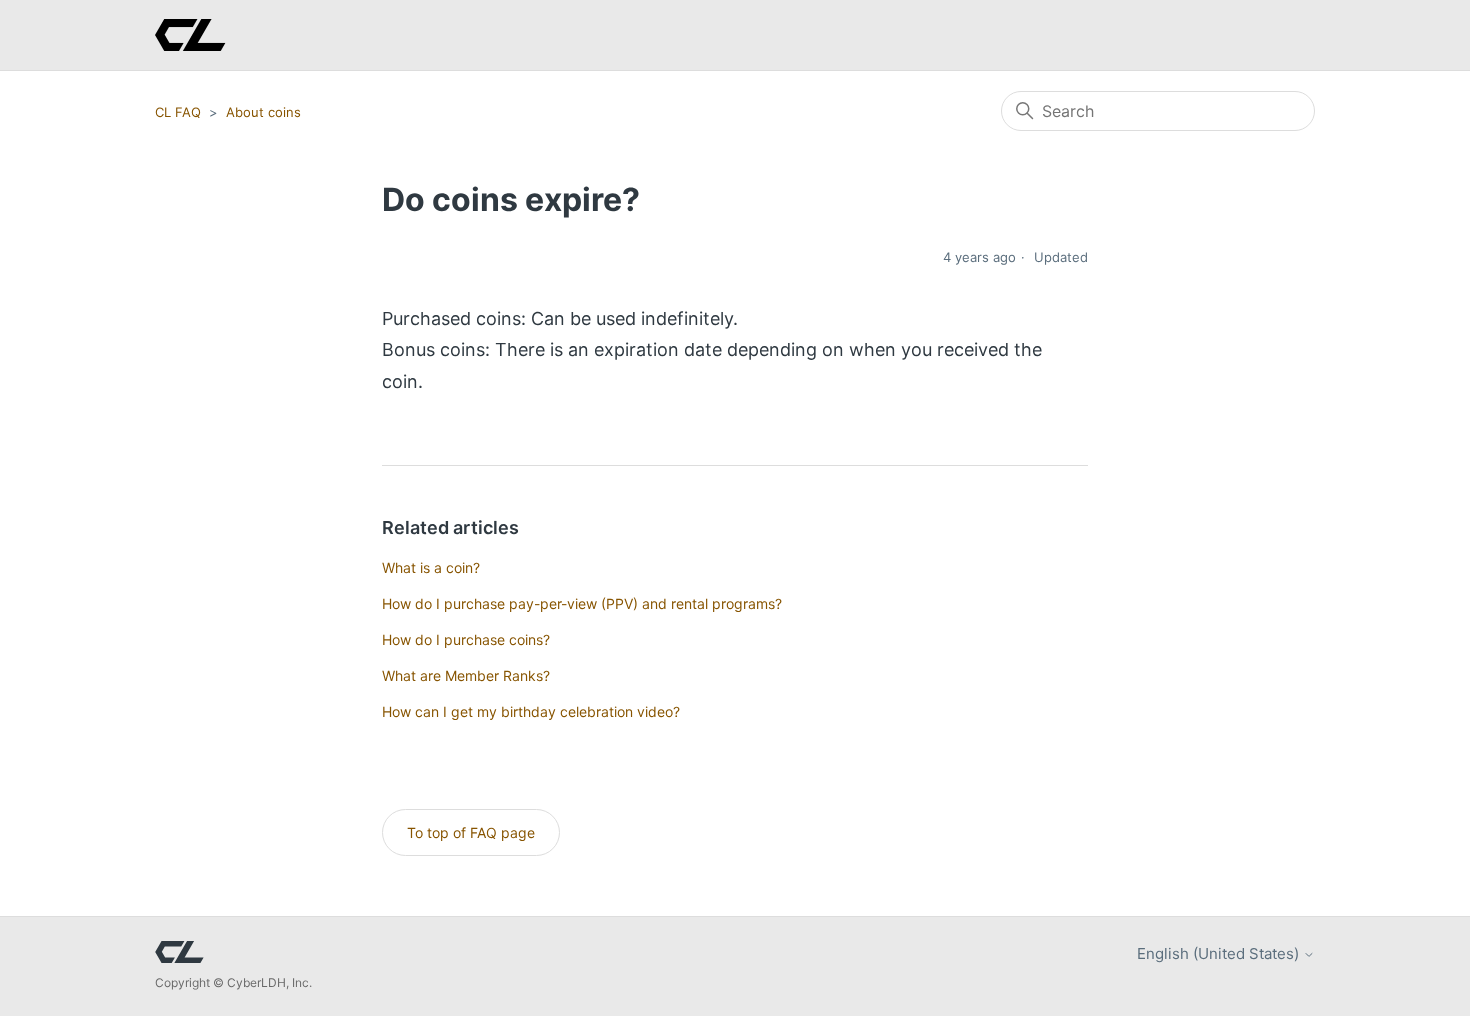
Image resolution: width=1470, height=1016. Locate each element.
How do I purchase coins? (466, 639)
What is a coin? (431, 567)
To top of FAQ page (471, 832)
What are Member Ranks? (466, 675)
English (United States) (1220, 953)
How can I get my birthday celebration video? (531, 711)
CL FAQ (178, 112)
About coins (263, 112)
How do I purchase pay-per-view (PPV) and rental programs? (582, 603)
